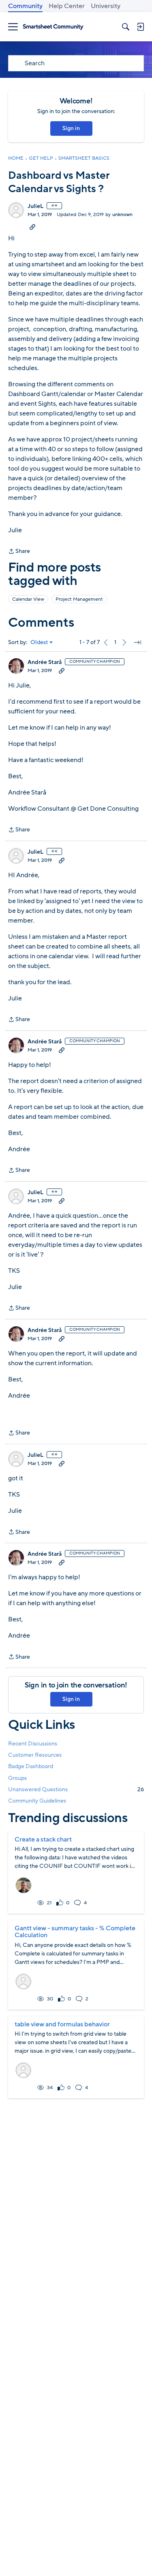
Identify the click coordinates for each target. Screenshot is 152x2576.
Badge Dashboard (31, 1766)
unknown (122, 214)
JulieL (35, 206)
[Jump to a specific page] (137, 642)
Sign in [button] (71, 128)
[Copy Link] (32, 227)
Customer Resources (35, 1755)
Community (25, 6)
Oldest (39, 642)
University (106, 6)
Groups (17, 1778)
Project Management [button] (79, 599)
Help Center (67, 6)
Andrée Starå (45, 662)
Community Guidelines (37, 1801)
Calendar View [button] (28, 599)
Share (19, 552)
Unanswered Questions (76, 1789)
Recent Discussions (33, 1744)
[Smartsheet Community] (53, 27)
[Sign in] (140, 27)
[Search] (126, 27)
